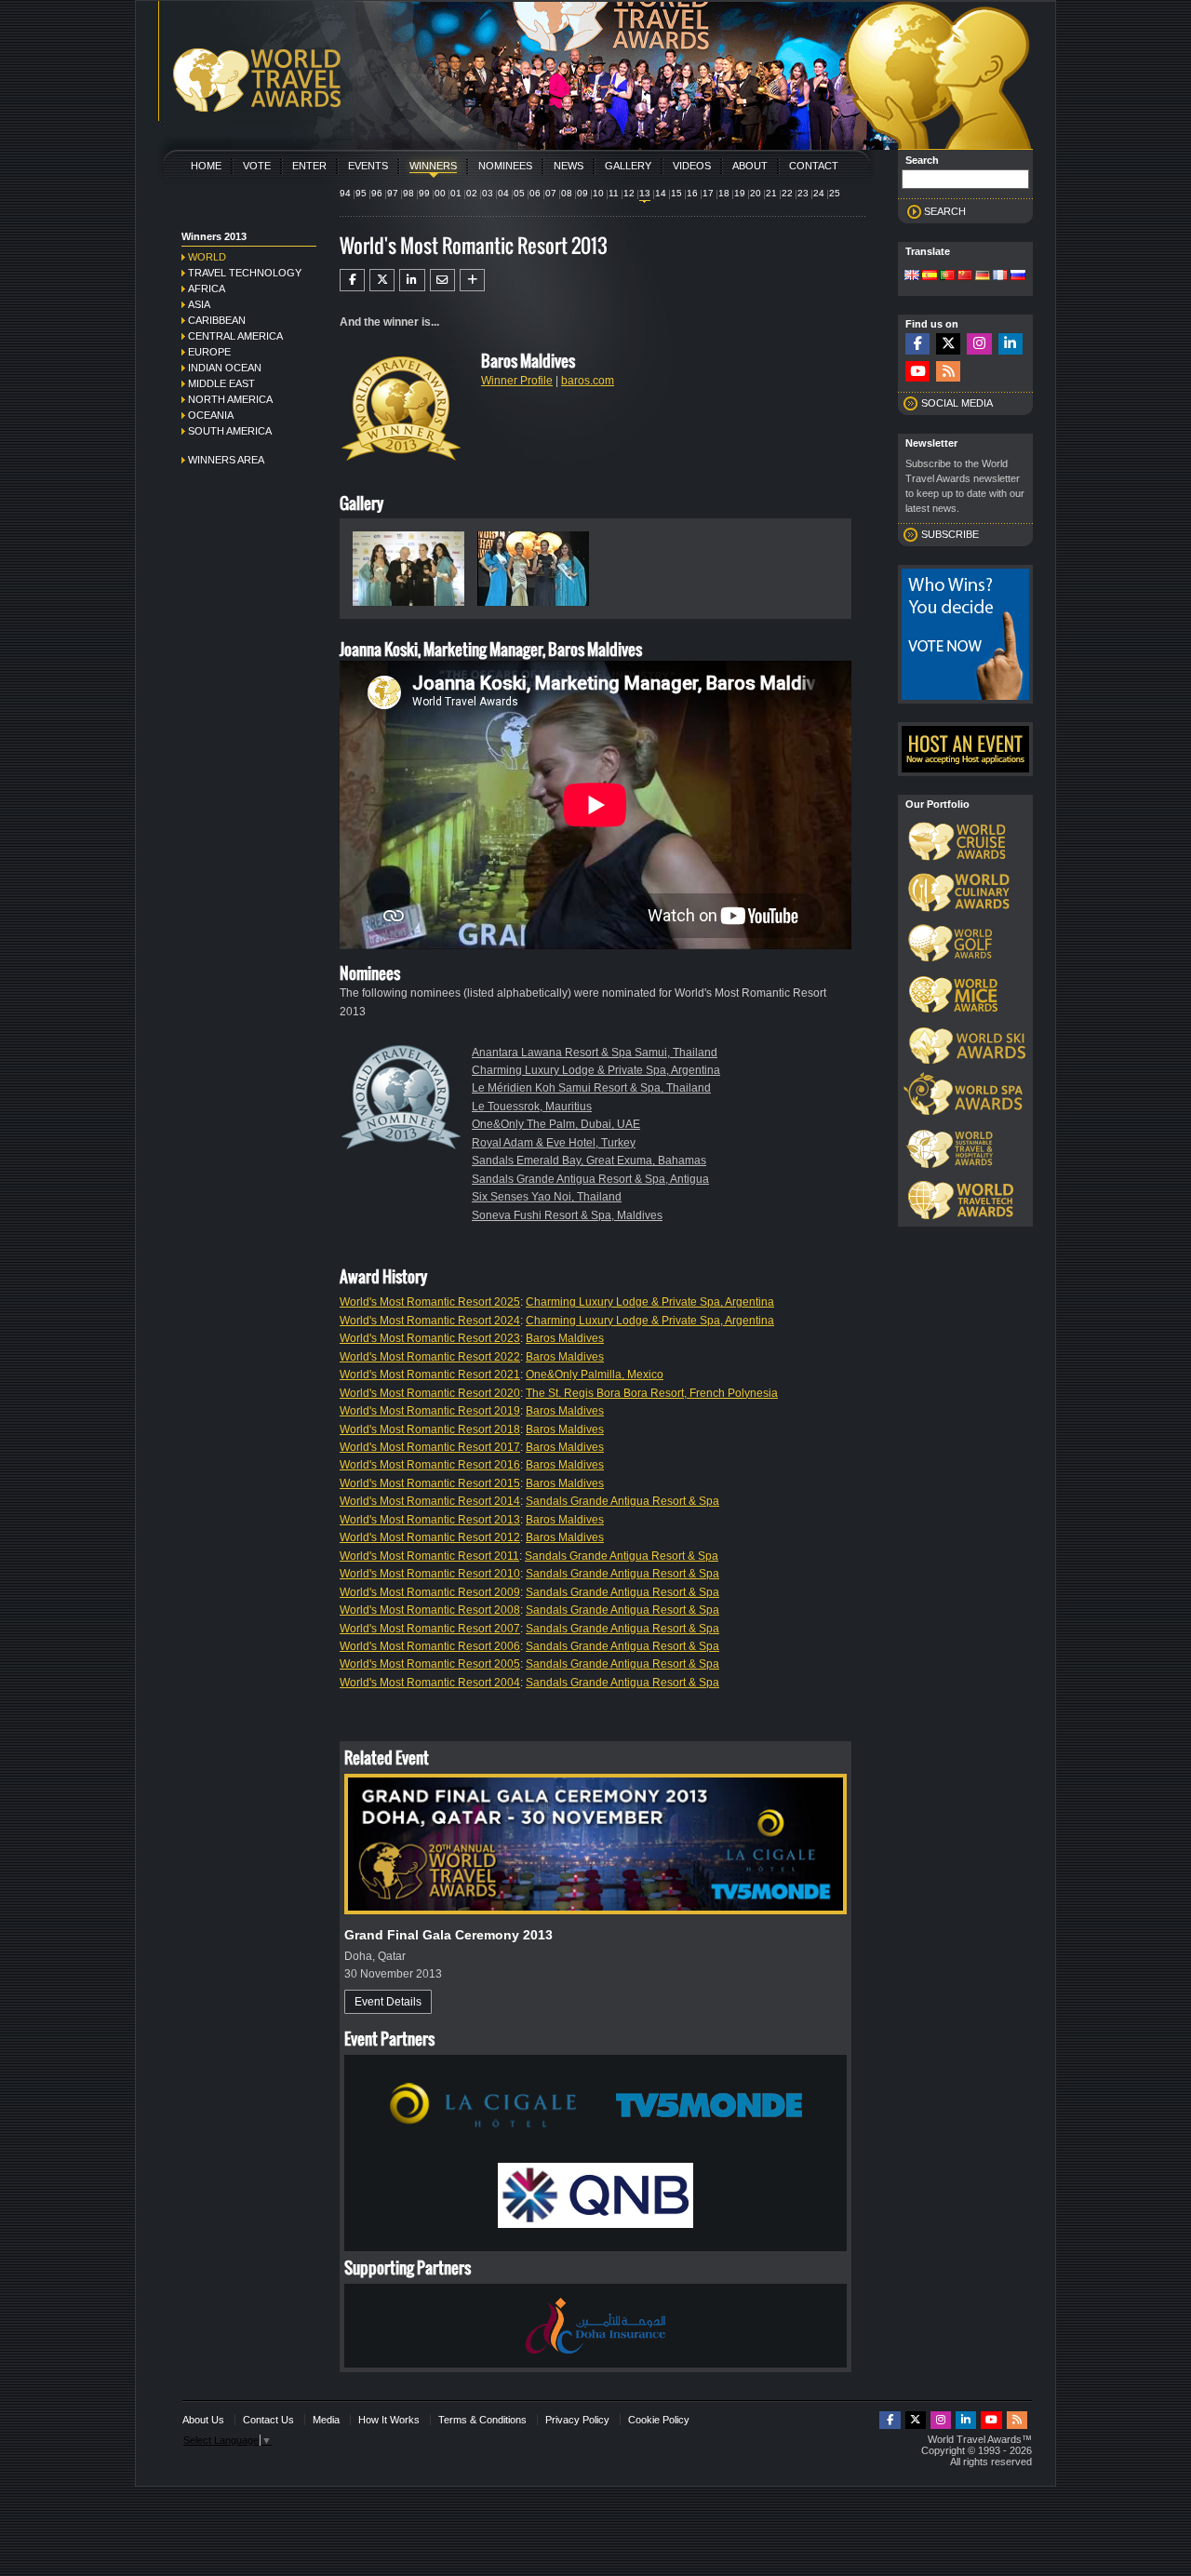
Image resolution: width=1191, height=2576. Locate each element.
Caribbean (217, 320)
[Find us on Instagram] (979, 344)
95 (361, 193)
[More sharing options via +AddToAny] (472, 280)
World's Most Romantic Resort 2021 (430, 1375)
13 (645, 193)
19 (740, 193)
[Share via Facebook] (352, 280)
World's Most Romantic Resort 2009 (430, 1592)
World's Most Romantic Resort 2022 (430, 1357)
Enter (309, 166)
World (207, 257)
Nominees (505, 166)
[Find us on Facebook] (917, 344)
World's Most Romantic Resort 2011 (429, 1556)
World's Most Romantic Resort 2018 (430, 1429)
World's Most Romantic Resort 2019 (430, 1411)
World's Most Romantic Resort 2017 (430, 1447)
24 (819, 193)
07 (551, 193)
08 (567, 193)
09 (582, 193)
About (750, 166)
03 (488, 193)
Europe (209, 352)
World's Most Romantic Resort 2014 (430, 1501)
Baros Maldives (565, 1338)
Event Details (388, 2002)
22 (787, 193)
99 (424, 193)
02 (472, 193)
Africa (207, 288)
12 (629, 193)
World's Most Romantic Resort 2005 (430, 1664)
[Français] (1000, 276)
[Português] (947, 276)
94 (345, 193)
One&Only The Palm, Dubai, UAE (556, 1124)
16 (692, 193)
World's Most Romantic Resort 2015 (430, 1483)
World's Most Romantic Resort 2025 (430, 1302)
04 (503, 193)
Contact (814, 166)
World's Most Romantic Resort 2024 (430, 1321)
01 (456, 193)
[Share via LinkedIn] (412, 280)
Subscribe (950, 534)
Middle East (221, 383)
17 (708, 193)
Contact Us (268, 2420)
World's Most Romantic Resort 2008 (430, 1610)
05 (519, 193)
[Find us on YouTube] (917, 372)
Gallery (628, 166)
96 (377, 193)
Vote (257, 166)
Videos (692, 166)
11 (614, 193)
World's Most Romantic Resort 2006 (430, 1646)
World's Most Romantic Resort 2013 (430, 1520)
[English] (912, 276)
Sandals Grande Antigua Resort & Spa (622, 1501)
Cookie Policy (659, 2420)
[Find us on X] (948, 344)
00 (440, 193)
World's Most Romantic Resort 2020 (430, 1393)
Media (326, 2420)
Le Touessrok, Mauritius (532, 1107)
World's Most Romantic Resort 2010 (430, 1574)
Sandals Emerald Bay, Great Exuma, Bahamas (589, 1161)
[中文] (965, 276)
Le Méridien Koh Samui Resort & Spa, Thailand (591, 1088)
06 (535, 193)
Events (368, 166)
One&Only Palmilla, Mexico (595, 1375)
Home (206, 166)
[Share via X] (382, 280)
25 (835, 193)
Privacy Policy (577, 2420)
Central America (235, 336)
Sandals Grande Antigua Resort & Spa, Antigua (590, 1179)
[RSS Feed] (948, 372)
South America (230, 431)
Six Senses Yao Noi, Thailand (547, 1197)
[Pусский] (1018, 276)
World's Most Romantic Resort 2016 (430, 1465)
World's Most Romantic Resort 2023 (430, 1338)
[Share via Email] (442, 280)
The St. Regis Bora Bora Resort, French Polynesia (652, 1393)
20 (756, 193)
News (569, 166)
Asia (199, 304)
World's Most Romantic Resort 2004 (430, 1683)
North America (230, 399)
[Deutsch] (983, 276)
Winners (433, 166)
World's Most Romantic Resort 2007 (430, 1629)
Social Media (957, 403)
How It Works (389, 2420)
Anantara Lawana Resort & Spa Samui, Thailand (595, 1053)
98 (408, 193)
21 (771, 193)
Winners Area (226, 460)
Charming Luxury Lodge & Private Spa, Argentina (596, 1070)
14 (661, 193)
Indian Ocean (225, 368)
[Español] (930, 276)
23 (803, 193)
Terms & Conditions (482, 2420)
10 (598, 193)
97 (393, 193)
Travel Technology (245, 273)
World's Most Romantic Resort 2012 (430, 1537)
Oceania (211, 415)
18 (724, 193)
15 (676, 193)
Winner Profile (517, 381)
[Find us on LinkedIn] (1010, 344)
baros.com (588, 381)
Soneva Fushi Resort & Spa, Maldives (567, 1215)
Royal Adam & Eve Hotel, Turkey (554, 1143)
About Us (203, 2420)
